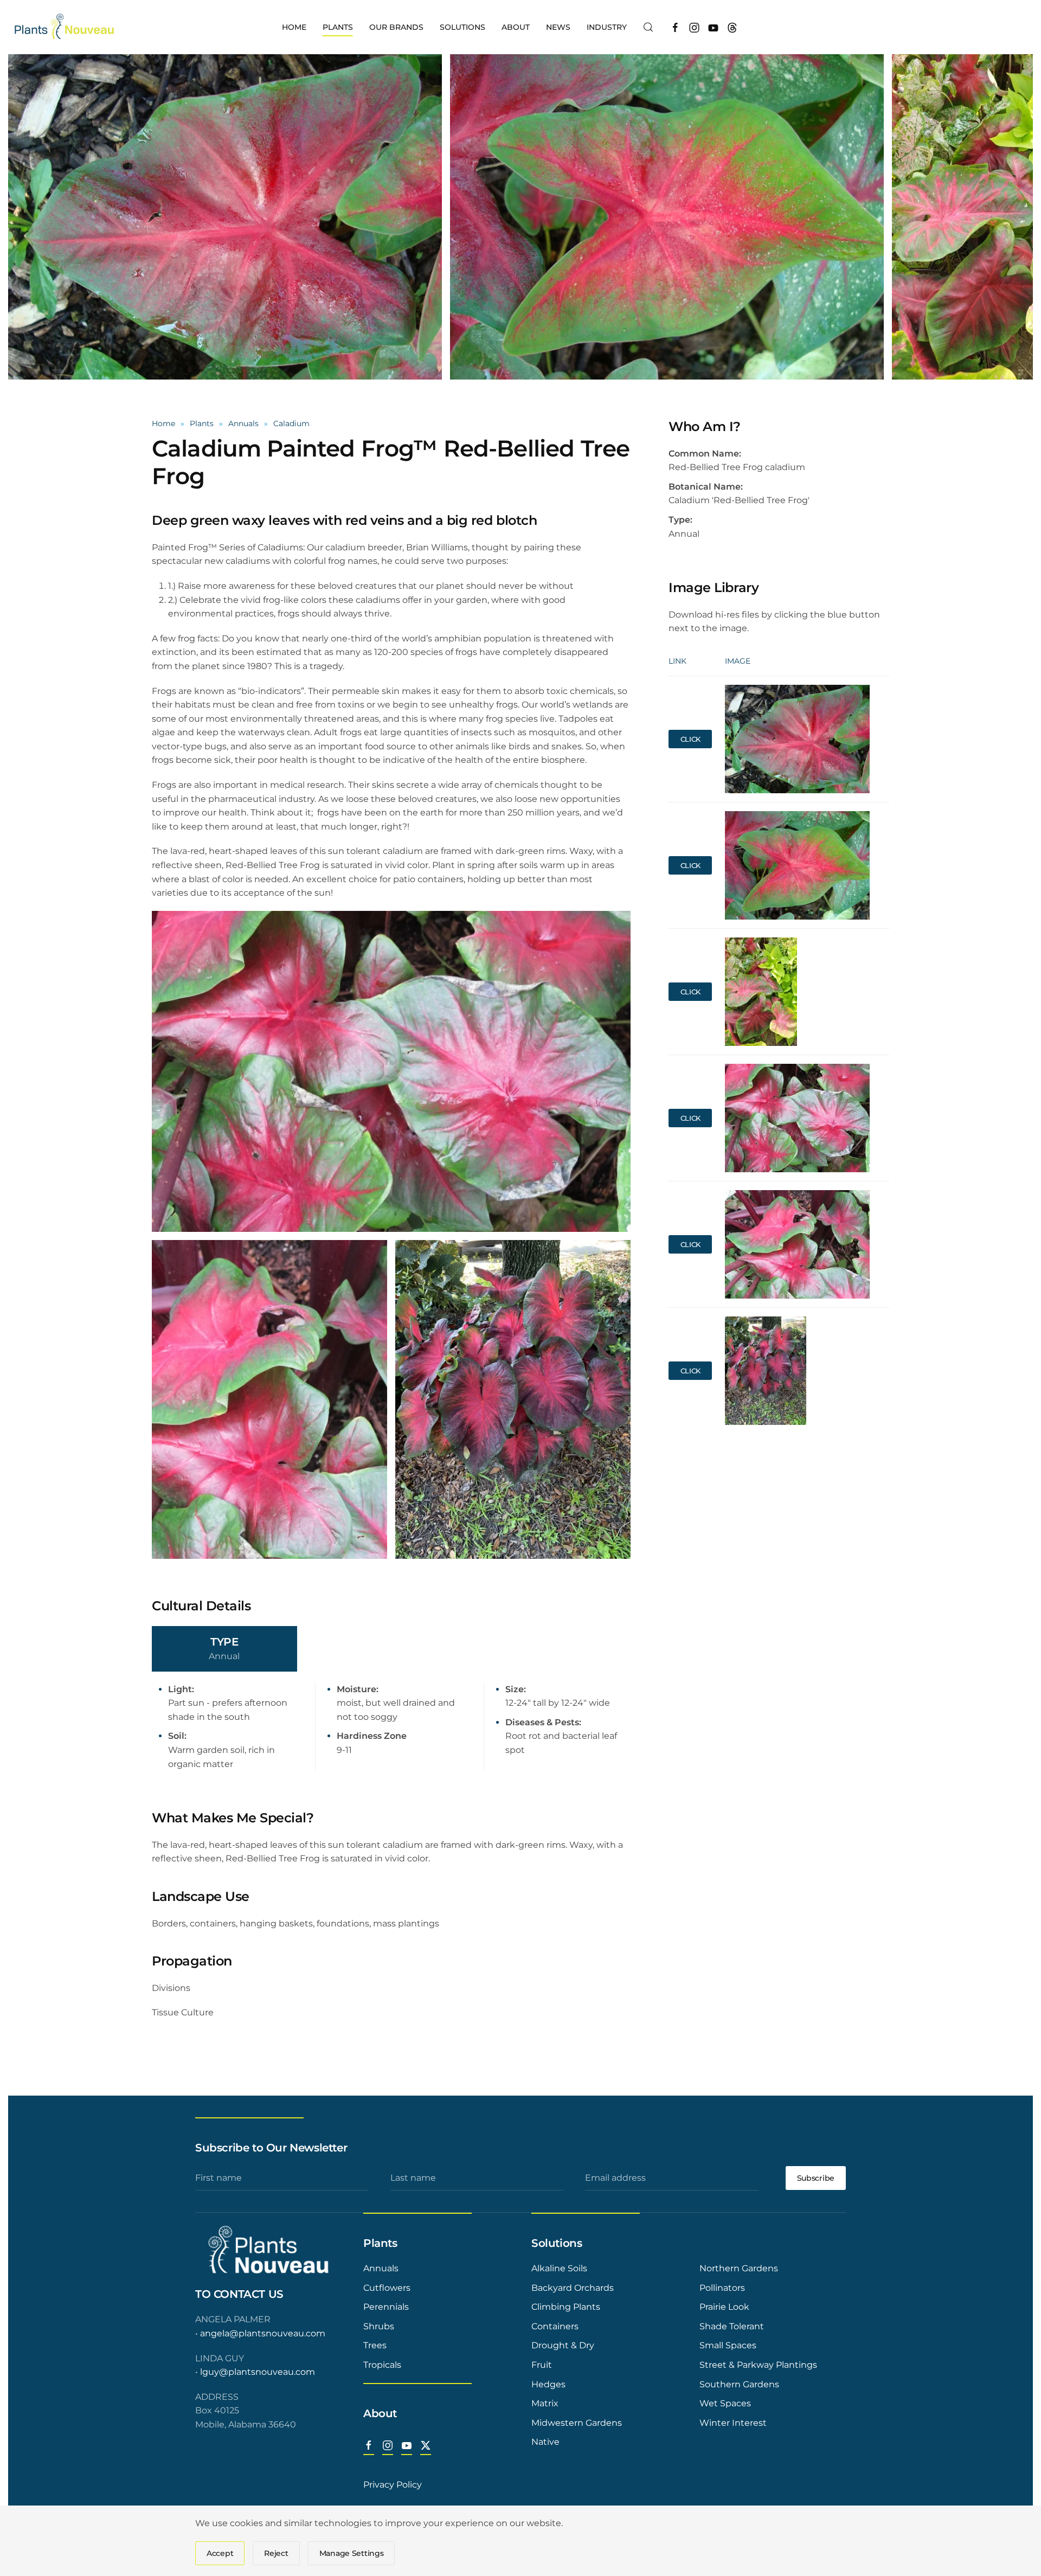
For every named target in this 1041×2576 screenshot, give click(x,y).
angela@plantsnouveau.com (263, 2333)
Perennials (386, 2307)
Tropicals (382, 2365)
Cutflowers (387, 2288)
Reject (276, 2553)
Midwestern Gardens (577, 2423)
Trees (375, 2345)
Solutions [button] (462, 27)
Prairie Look (724, 2307)
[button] (648, 27)
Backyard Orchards (573, 2288)
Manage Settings (352, 2553)
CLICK (691, 739)
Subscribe (816, 2178)
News (558, 27)
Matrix (545, 2403)
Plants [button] (338, 27)
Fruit (542, 2365)
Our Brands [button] (396, 27)
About (380, 2413)
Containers (555, 2326)
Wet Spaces (725, 2403)
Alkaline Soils (559, 2268)
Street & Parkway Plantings (758, 2365)
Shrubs (379, 2326)
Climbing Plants (566, 2307)
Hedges (548, 2384)
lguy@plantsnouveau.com (258, 2372)
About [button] (516, 27)
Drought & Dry (563, 2345)
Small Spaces (728, 2345)
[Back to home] (65, 27)
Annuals (381, 2268)
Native (545, 2442)
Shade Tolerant (732, 2326)
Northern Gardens (739, 2268)
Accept (220, 2553)
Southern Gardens (739, 2384)
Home (294, 27)
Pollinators (722, 2288)
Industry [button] (607, 27)
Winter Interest (733, 2423)
